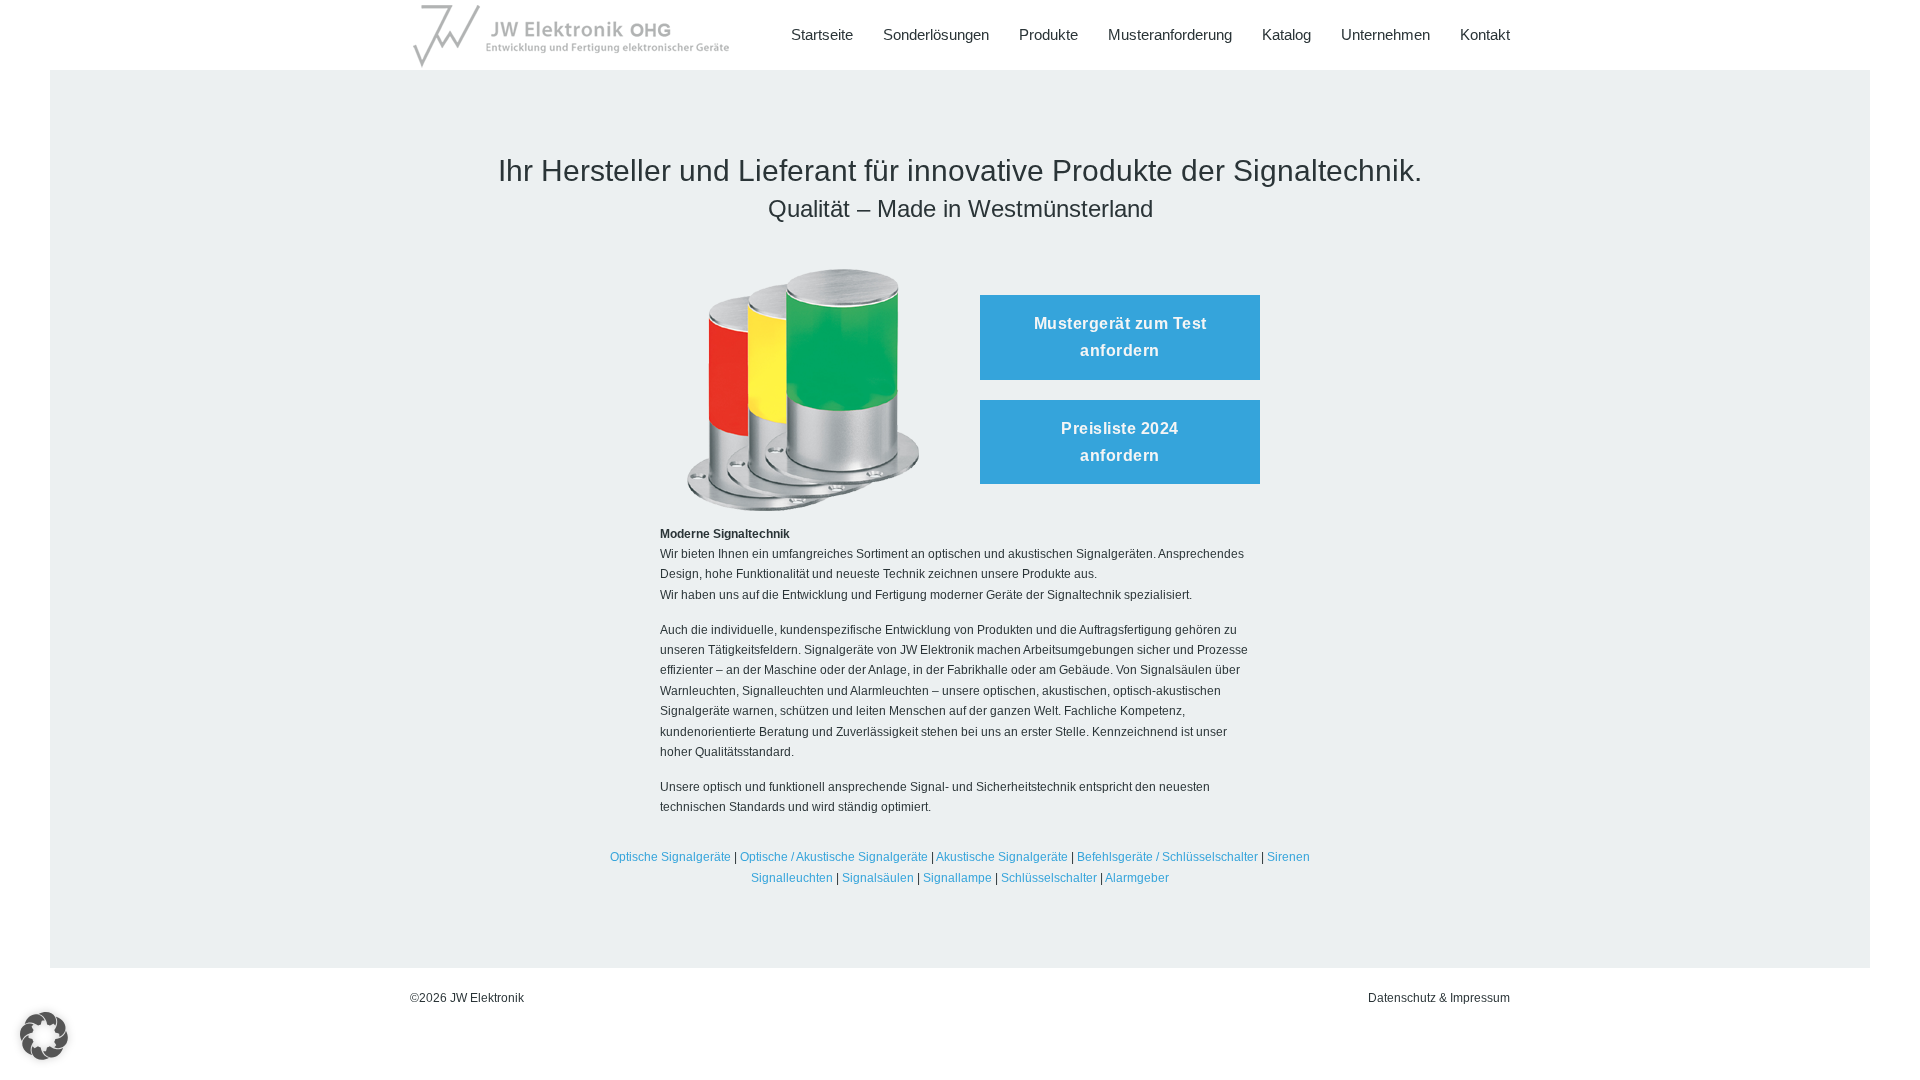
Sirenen (1288, 857)
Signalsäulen (878, 878)
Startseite (822, 34)
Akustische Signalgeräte (1002, 857)
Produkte (1048, 34)
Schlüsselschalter (1049, 878)
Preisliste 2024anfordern (1120, 442)
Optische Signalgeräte (670, 857)
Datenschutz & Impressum (1439, 998)
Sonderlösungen (936, 34)
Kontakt (1485, 34)
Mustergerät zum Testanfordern (1120, 337)
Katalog (1286, 34)
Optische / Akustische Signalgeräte (834, 857)
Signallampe (957, 878)
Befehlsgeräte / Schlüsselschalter (1167, 857)
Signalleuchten (792, 878)
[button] (44, 1036)
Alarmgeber (1137, 878)
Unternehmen (1385, 34)
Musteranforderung (1170, 34)
